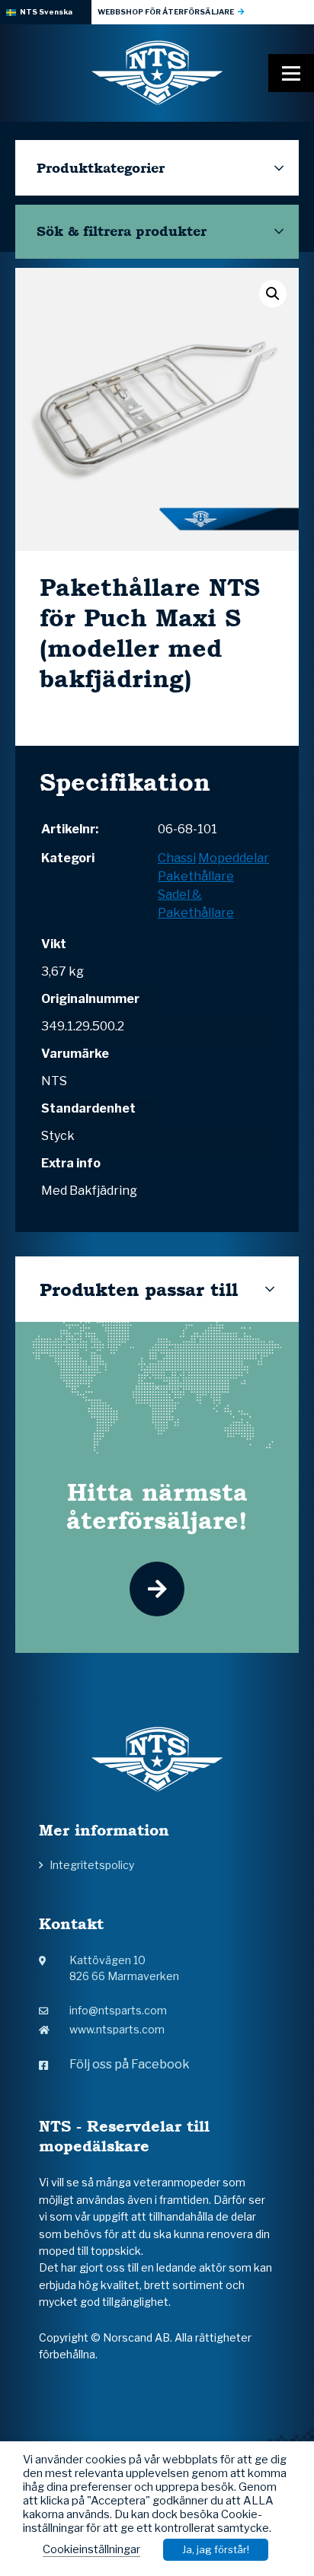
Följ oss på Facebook (130, 2064)
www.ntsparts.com (117, 2029)
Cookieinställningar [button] (91, 2549)
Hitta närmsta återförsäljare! (157, 1506)
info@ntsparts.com (118, 2010)
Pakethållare (196, 876)
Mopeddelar (234, 858)
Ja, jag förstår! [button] (216, 2549)
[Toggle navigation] (291, 73)
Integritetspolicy (92, 1865)
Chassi (177, 858)
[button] (273, 294)
